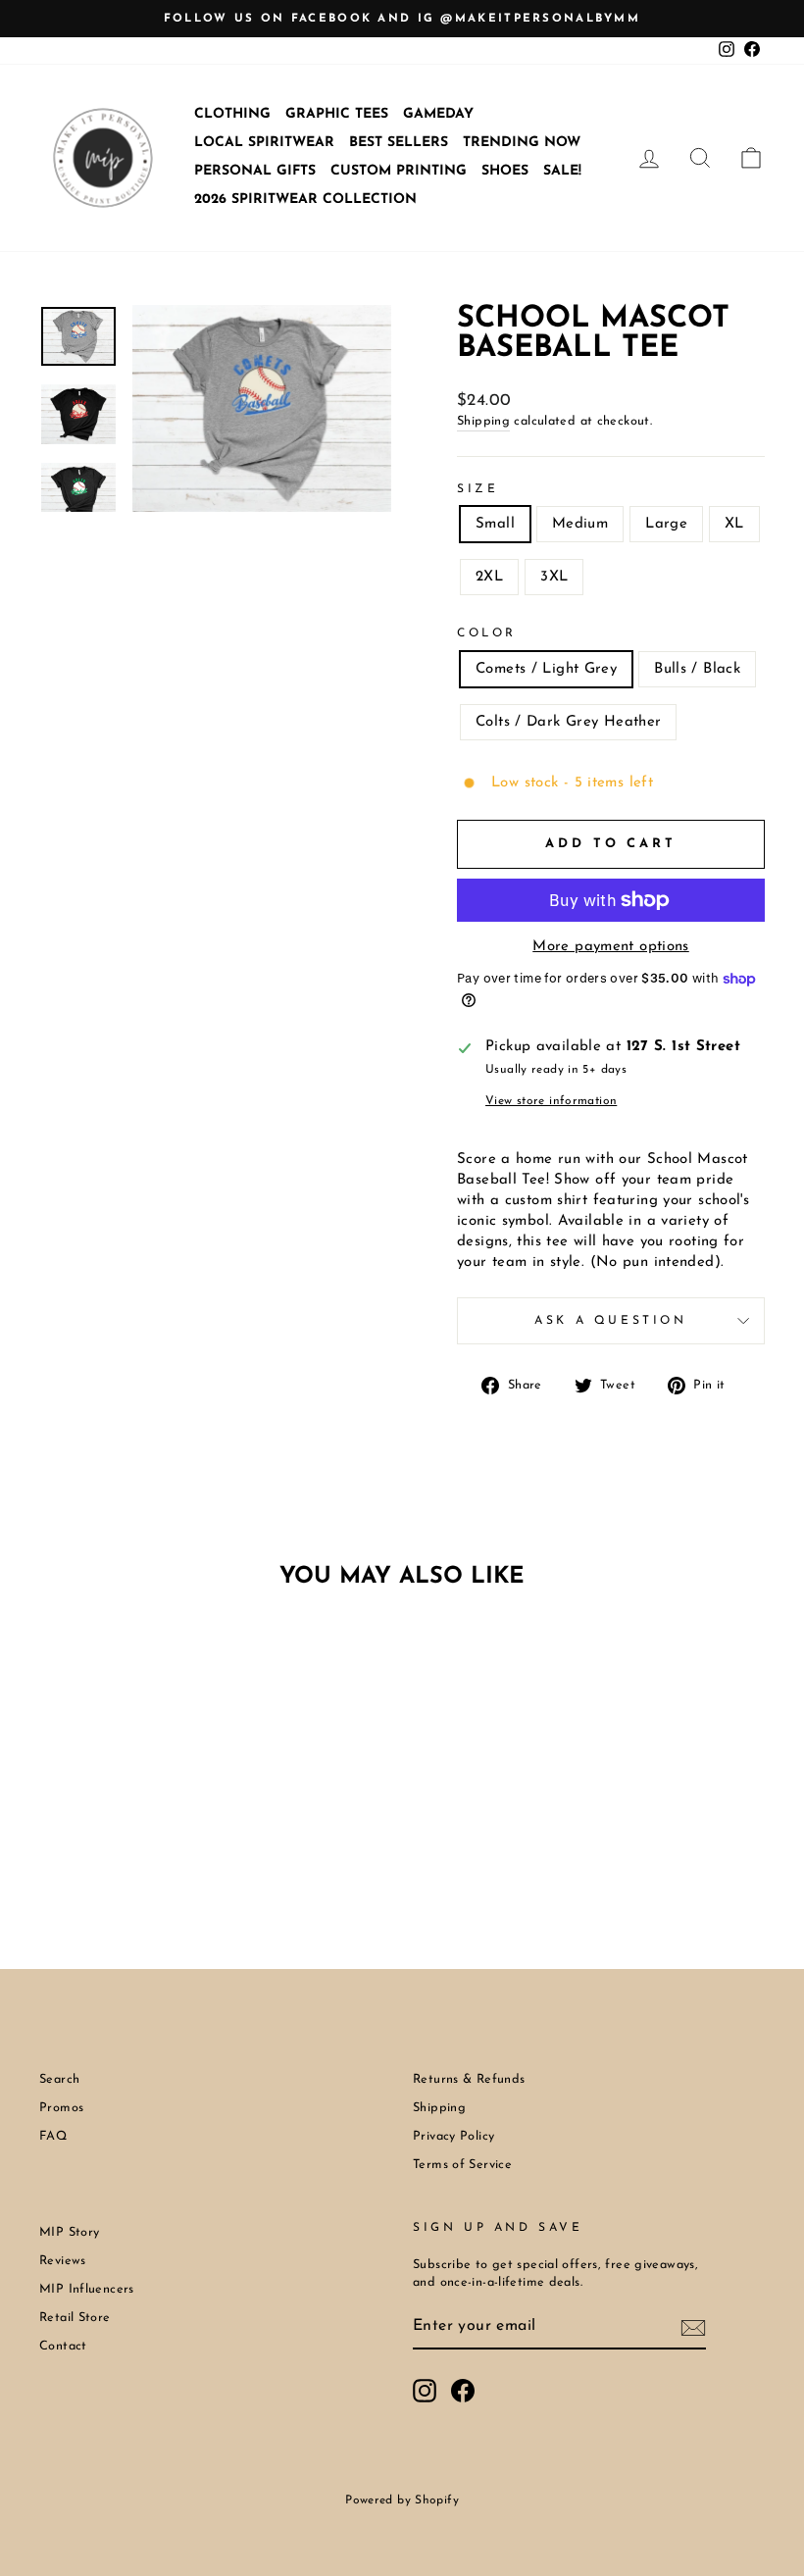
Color (487, 633)
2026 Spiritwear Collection (305, 200)
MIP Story (69, 2232)
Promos (61, 2108)
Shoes (505, 171)
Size (477, 489)
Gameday (438, 114)
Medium (580, 524)
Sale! (562, 171)
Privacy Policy (453, 2136)
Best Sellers (399, 143)
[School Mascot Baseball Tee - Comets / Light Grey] (96, 1853)
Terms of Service (462, 2165)
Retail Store (75, 2318)
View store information (551, 1101)
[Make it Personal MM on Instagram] (425, 2391)
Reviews (63, 2261)
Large (666, 524)
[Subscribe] (693, 2328)
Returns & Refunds (469, 2079)
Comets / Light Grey (546, 669)
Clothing (232, 114)
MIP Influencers (87, 2289)
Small (495, 524)
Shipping (483, 421)
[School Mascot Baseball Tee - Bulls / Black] (122, 1853)
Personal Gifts (255, 171)
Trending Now (522, 143)
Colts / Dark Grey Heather (568, 722)
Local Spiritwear (264, 143)
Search (59, 2079)
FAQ (53, 2136)
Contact (63, 2346)
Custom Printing (399, 171)
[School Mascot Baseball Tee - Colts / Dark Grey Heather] (149, 1853)
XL (734, 524)
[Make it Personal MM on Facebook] (463, 2391)
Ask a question (610, 1321)
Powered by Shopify (402, 2500)
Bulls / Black (697, 669)
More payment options (611, 947)
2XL (489, 577)
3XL (554, 577)
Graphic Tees (337, 114)
